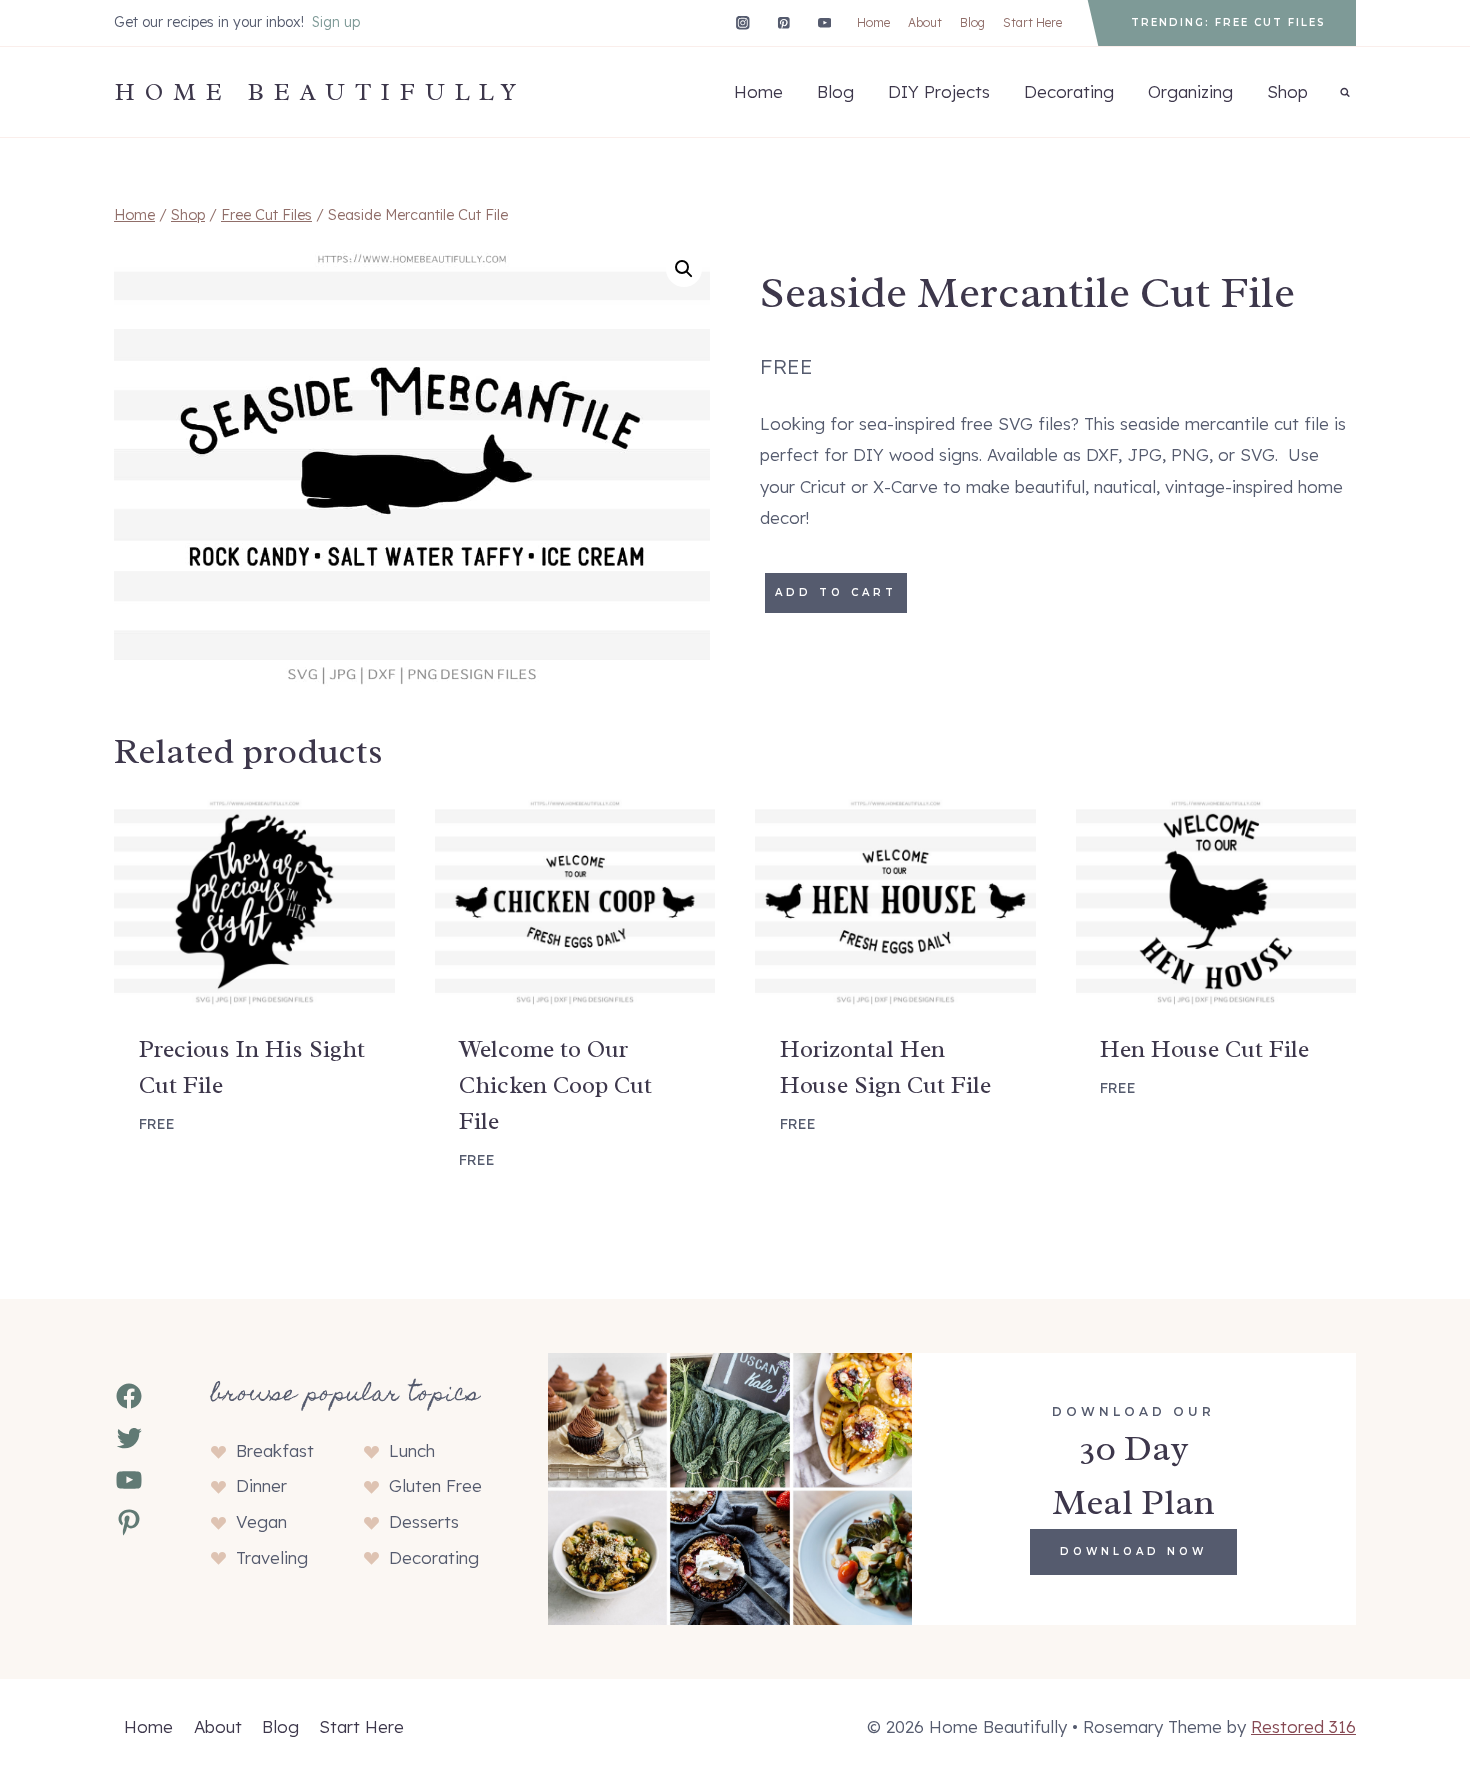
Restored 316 (1303, 1726)
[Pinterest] (783, 22)
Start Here (1032, 22)
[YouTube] (824, 22)
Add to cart (836, 592)
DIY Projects (939, 91)
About (925, 22)
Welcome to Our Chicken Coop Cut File (555, 1085)
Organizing (1190, 91)
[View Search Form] (1345, 92)
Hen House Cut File (1204, 1049)
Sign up (336, 22)
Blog (972, 22)
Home (873, 22)
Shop (1287, 91)
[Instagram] (742, 22)
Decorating (1069, 91)
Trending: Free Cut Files (1228, 22)
